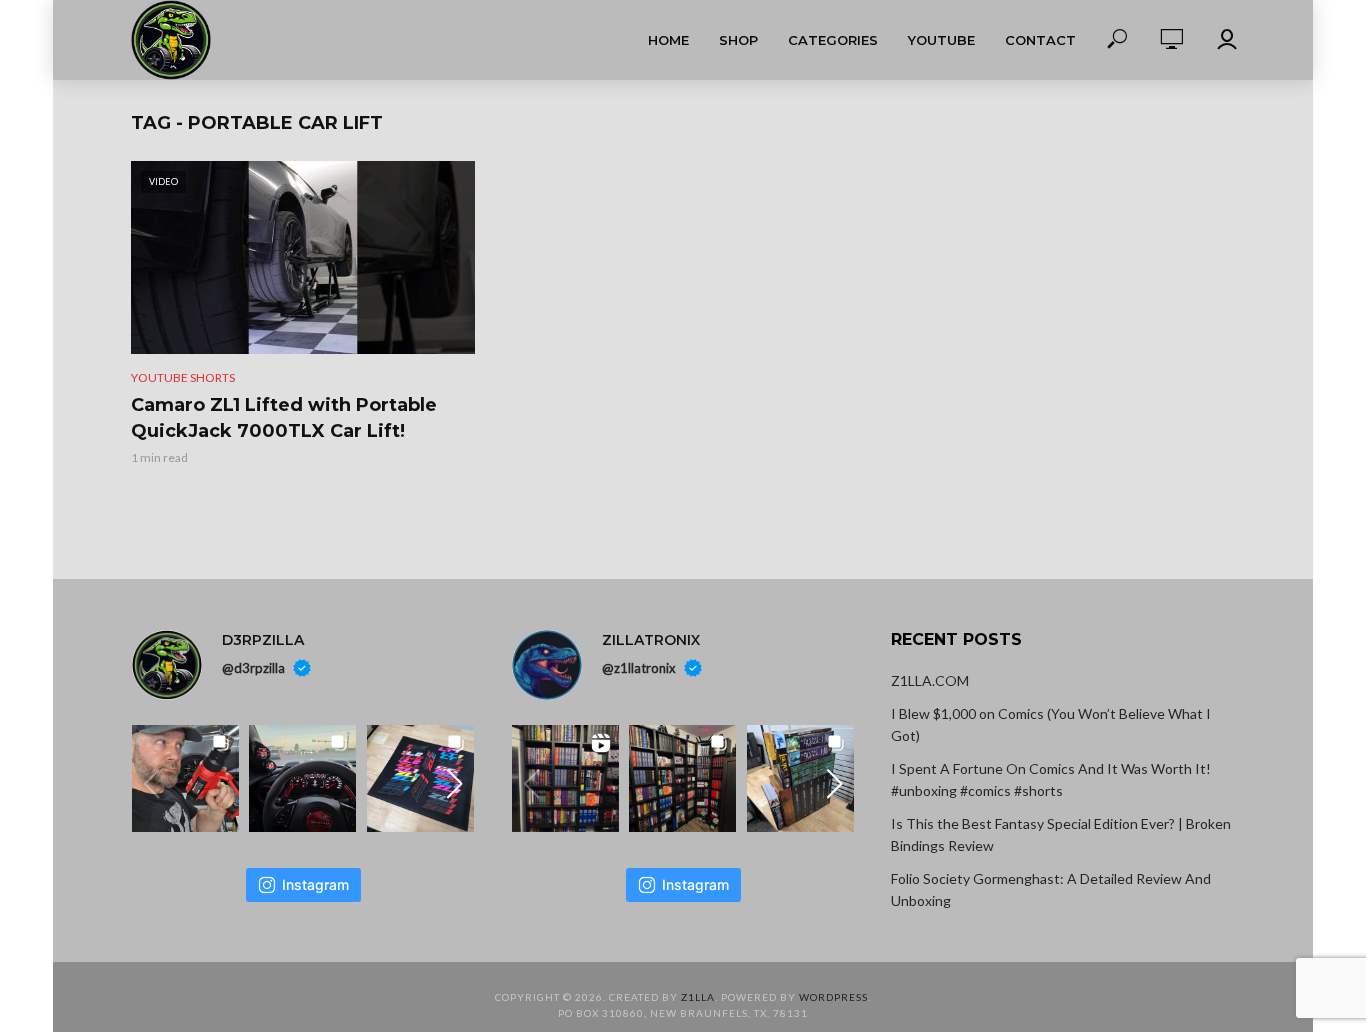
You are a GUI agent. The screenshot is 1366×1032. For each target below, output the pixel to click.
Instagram (315, 884)
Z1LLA (698, 997)
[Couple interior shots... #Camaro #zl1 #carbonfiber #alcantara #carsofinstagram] (302, 778)
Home (668, 40)
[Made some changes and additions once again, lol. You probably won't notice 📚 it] (682, 778)
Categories (833, 40)
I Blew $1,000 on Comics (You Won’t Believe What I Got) (1051, 724)
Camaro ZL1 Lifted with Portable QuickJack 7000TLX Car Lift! (284, 418)
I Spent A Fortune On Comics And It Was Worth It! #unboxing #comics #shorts (1051, 779)
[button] (455, 784)
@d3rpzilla (253, 668)
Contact (1040, 40)
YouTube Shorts (183, 377)
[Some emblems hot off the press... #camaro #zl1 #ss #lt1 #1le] (420, 778)
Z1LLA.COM (930, 680)
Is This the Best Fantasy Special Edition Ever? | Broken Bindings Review (1061, 834)
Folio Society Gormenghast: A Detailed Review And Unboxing (1051, 889)
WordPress (833, 997)
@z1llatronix (639, 668)
